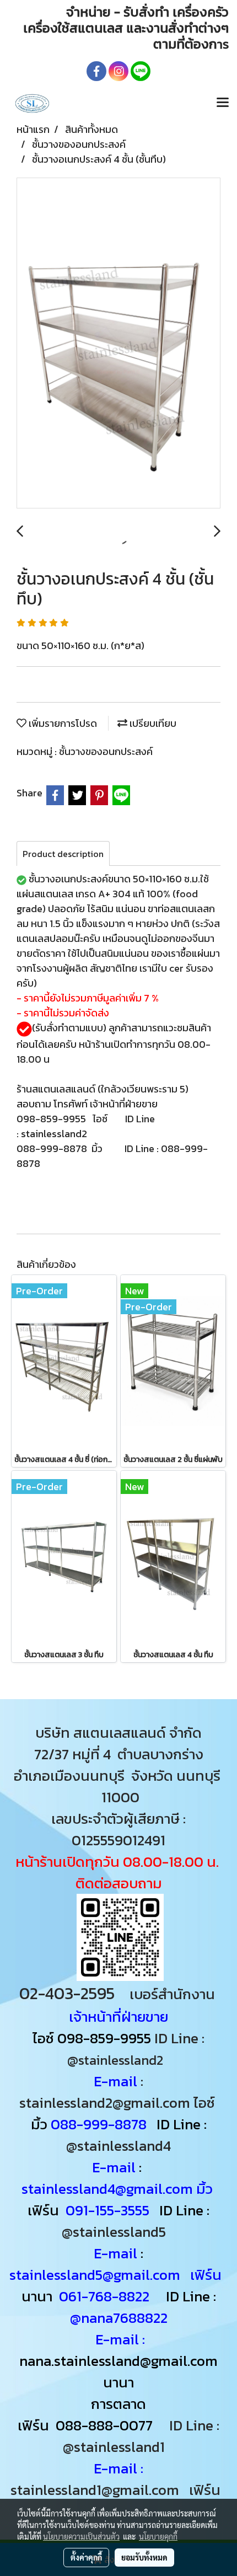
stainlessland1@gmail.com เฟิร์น (119, 2490)
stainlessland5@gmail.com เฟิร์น (115, 2275)
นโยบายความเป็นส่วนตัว (81, 2536)
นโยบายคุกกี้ (158, 2536)
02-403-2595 (67, 1993)
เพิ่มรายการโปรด (62, 723)
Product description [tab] (63, 854)
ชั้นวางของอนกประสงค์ (106, 751)
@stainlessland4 (118, 2146)
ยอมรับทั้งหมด (144, 2557)
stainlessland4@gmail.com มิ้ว (119, 2189)
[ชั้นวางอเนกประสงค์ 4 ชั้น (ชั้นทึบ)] (118, 344)
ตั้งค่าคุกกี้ (86, 2557)
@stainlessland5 (117, 2232)
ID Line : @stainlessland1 (141, 2436)
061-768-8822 (106, 2296)
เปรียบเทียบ (152, 723)
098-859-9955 (104, 2038)
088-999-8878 (99, 2124)
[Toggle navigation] (223, 103)
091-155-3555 (107, 2210)
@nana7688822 (119, 2318)
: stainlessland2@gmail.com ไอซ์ (119, 2092)
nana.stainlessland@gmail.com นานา (118, 2371)
